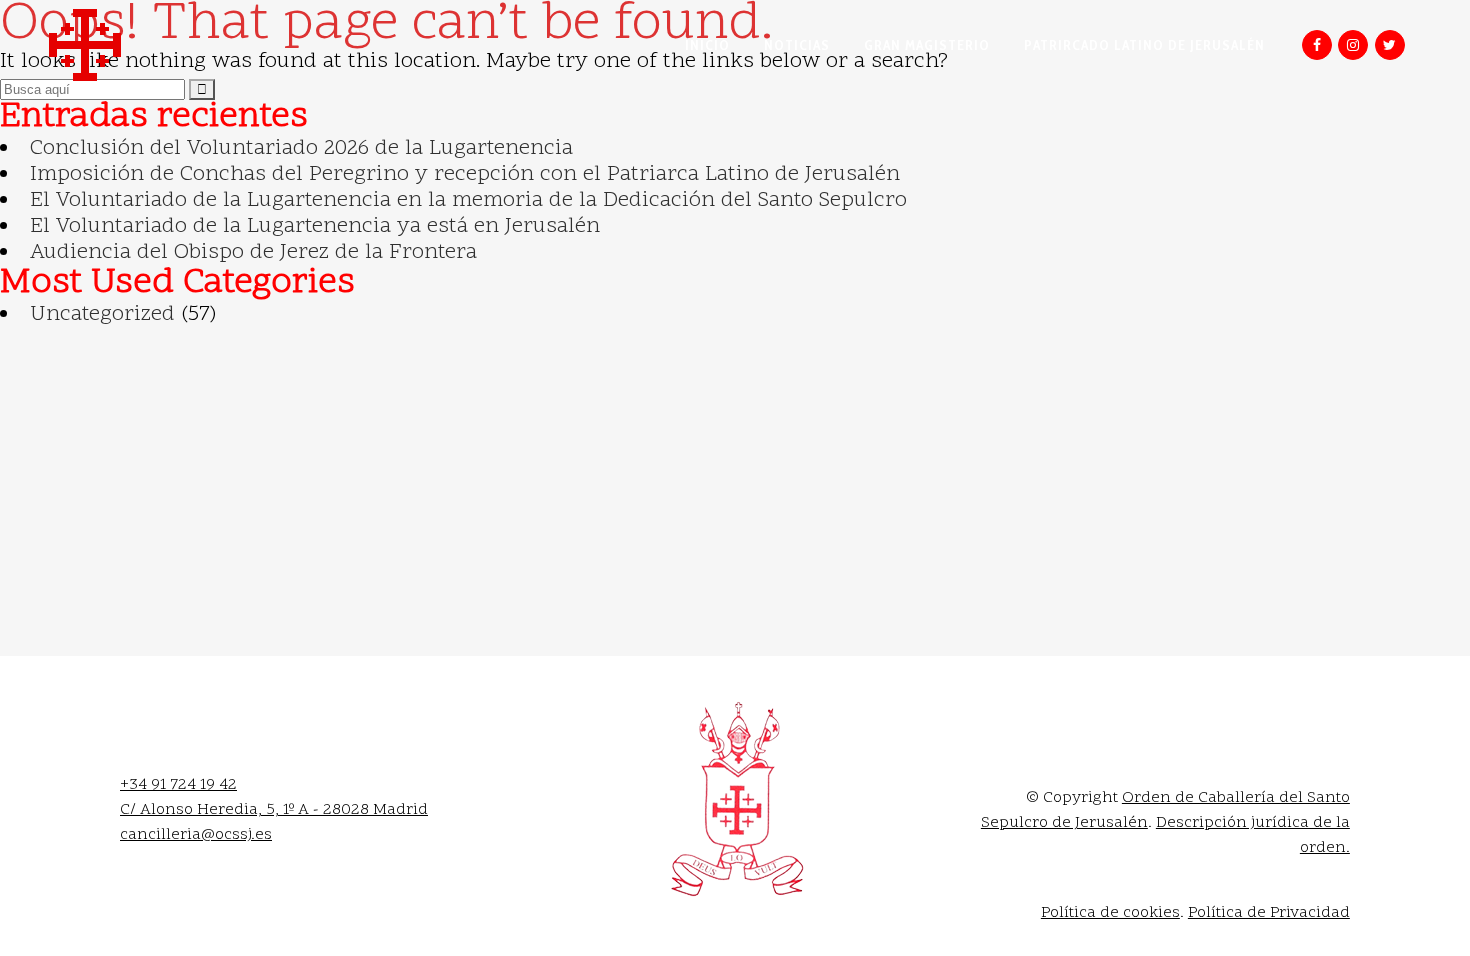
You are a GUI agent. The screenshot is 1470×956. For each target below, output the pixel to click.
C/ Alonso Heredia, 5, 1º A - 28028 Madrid (274, 810)
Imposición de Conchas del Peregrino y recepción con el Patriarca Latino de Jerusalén (465, 175)
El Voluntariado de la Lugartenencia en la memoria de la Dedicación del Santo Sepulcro (468, 201)
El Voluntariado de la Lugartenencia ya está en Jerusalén (315, 227)
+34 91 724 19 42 (178, 785)
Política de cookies (1110, 913)
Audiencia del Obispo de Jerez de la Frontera (253, 253)
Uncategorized (102, 315)
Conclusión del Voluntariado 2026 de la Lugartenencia (301, 149)
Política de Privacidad (1269, 913)
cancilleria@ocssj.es (196, 835)
